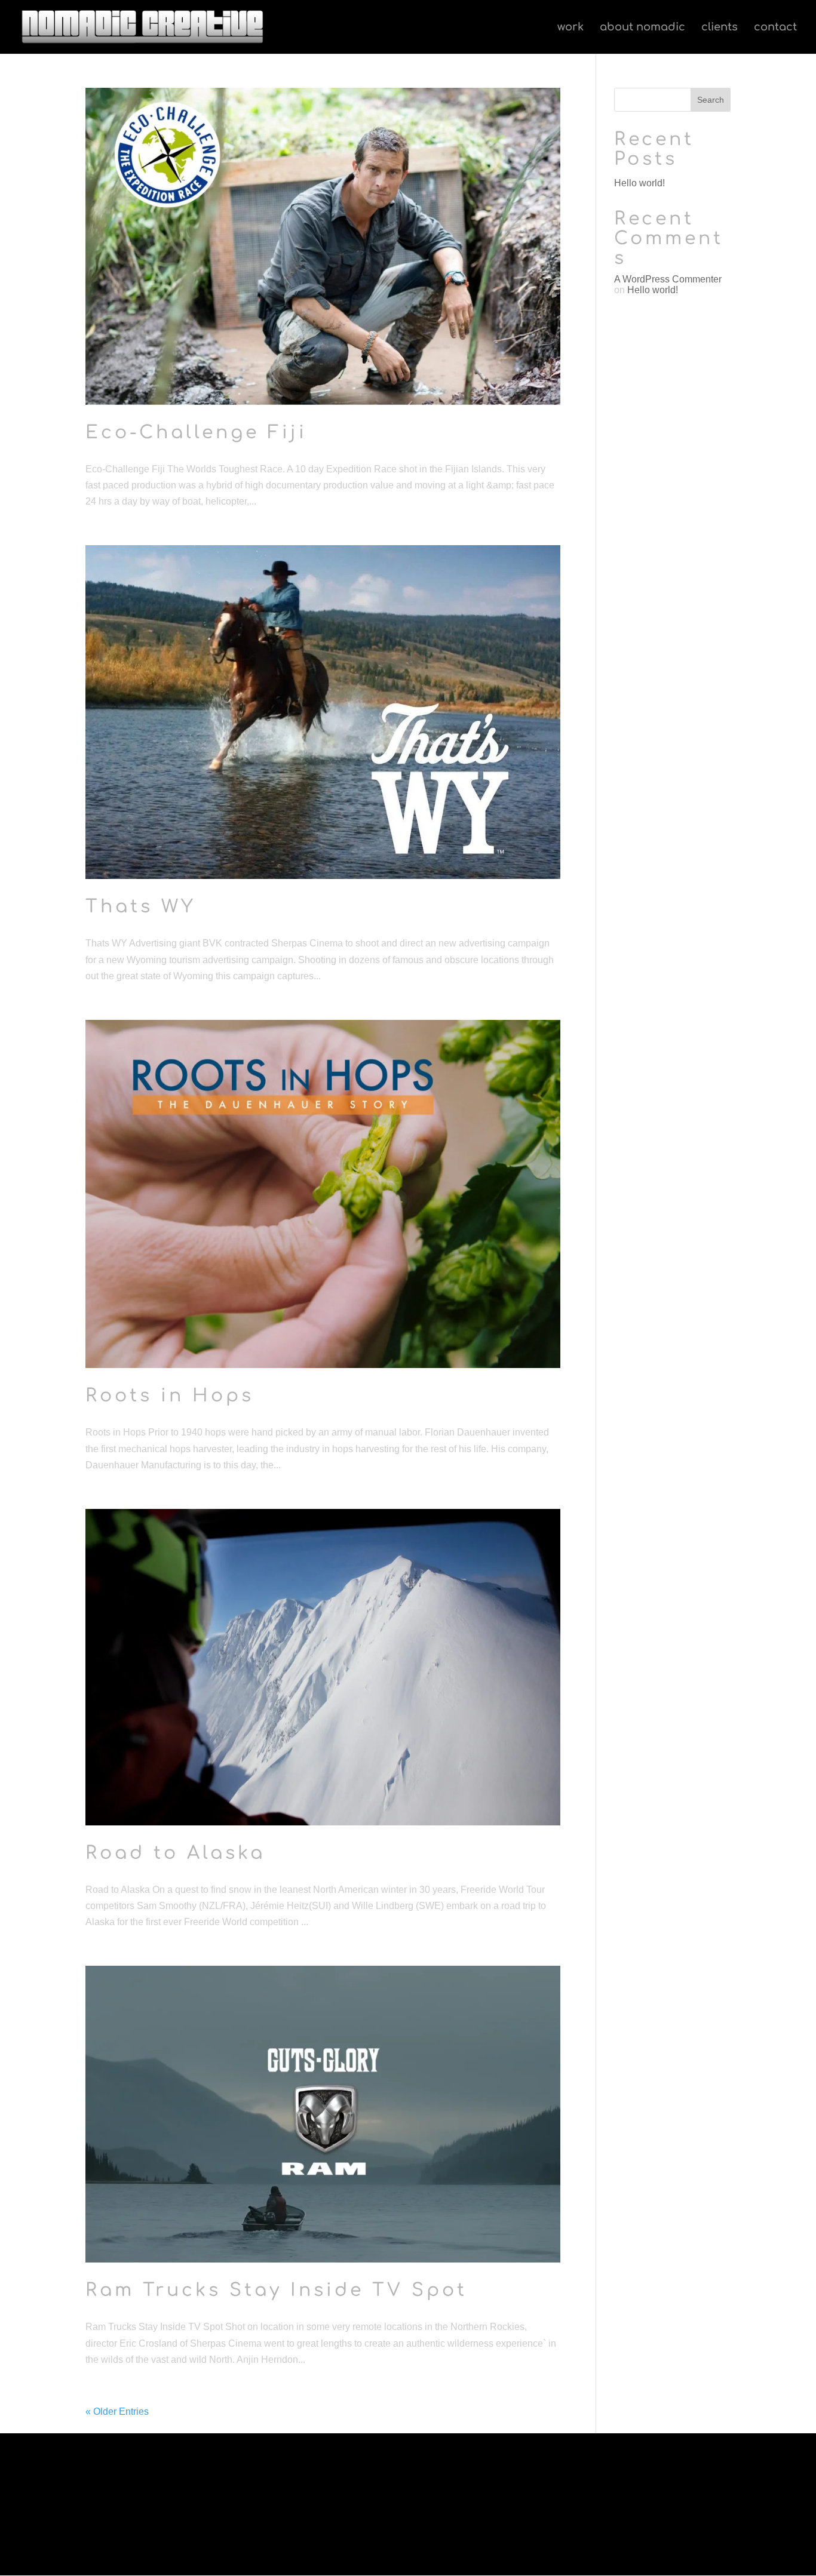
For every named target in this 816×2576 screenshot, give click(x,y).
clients (720, 28)
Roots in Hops (170, 1396)
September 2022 (117, 2487)
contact (775, 28)
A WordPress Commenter (668, 279)
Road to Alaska (175, 1853)
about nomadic (642, 28)
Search (711, 100)
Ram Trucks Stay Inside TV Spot (276, 2290)
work (570, 28)
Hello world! (639, 183)
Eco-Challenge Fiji (196, 433)
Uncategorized (169, 2487)
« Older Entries (117, 2411)
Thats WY (141, 907)
